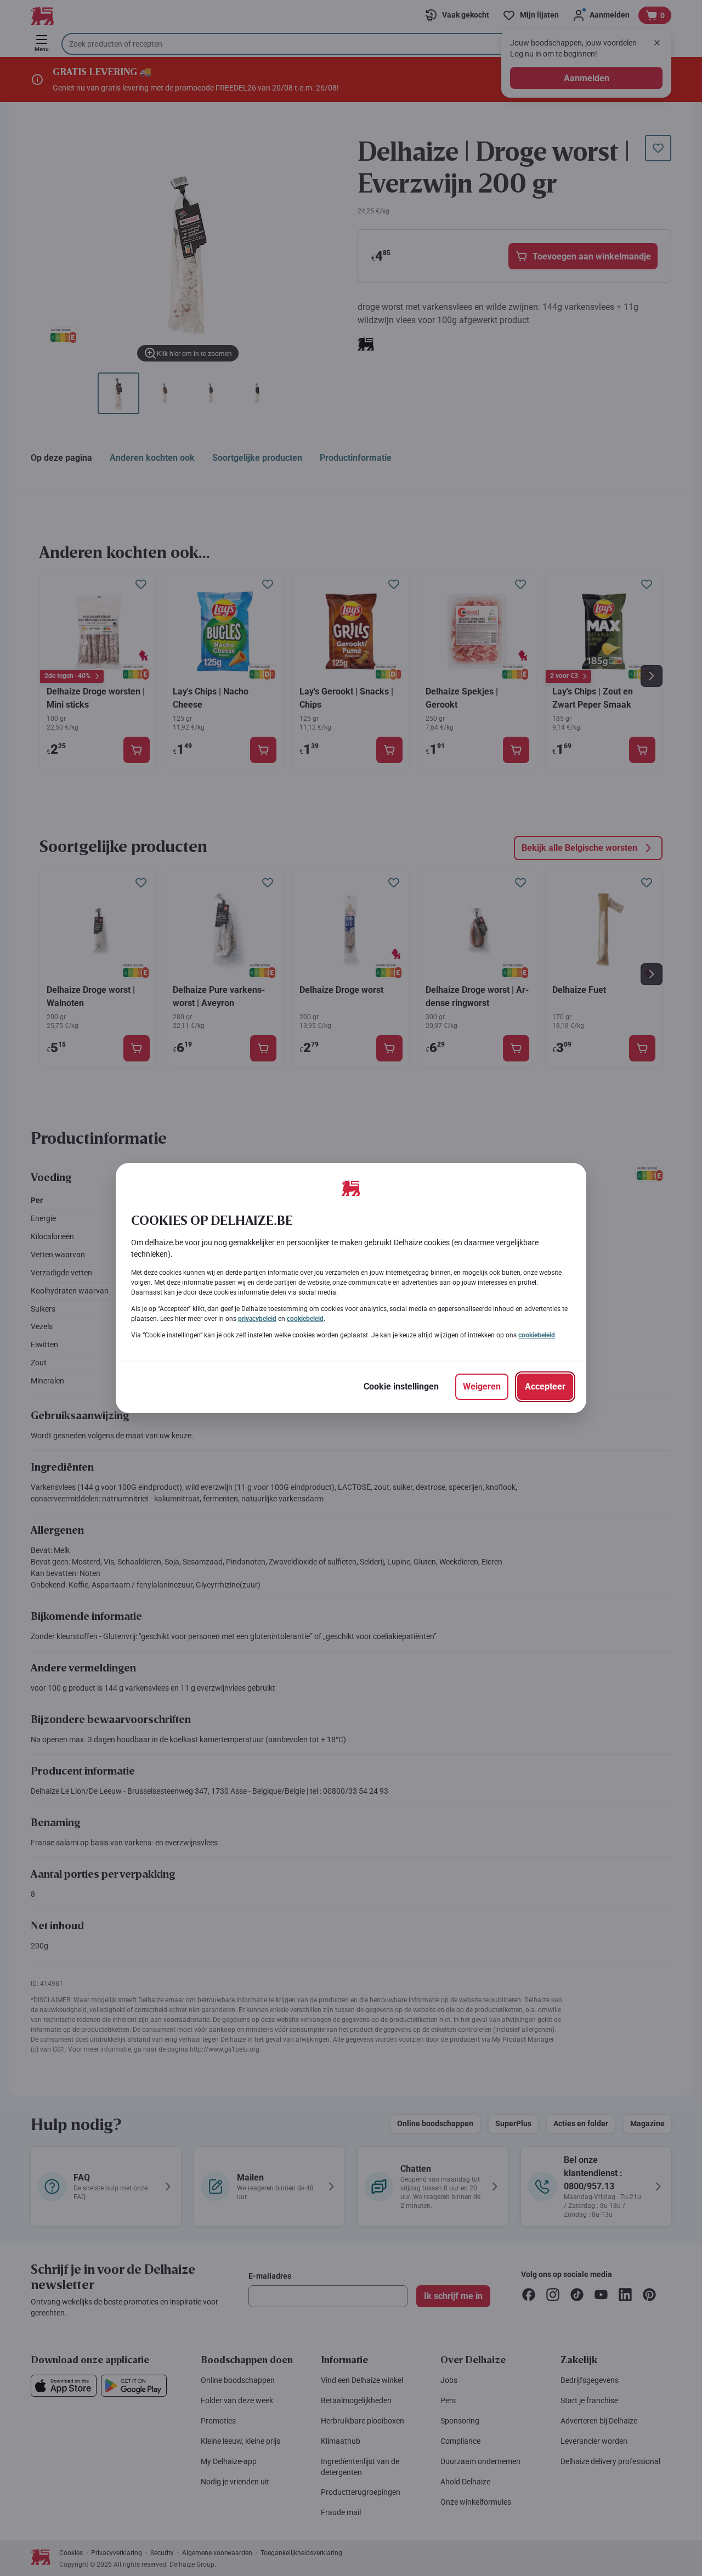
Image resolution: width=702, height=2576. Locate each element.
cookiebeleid (305, 1319)
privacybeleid (257, 1319)
